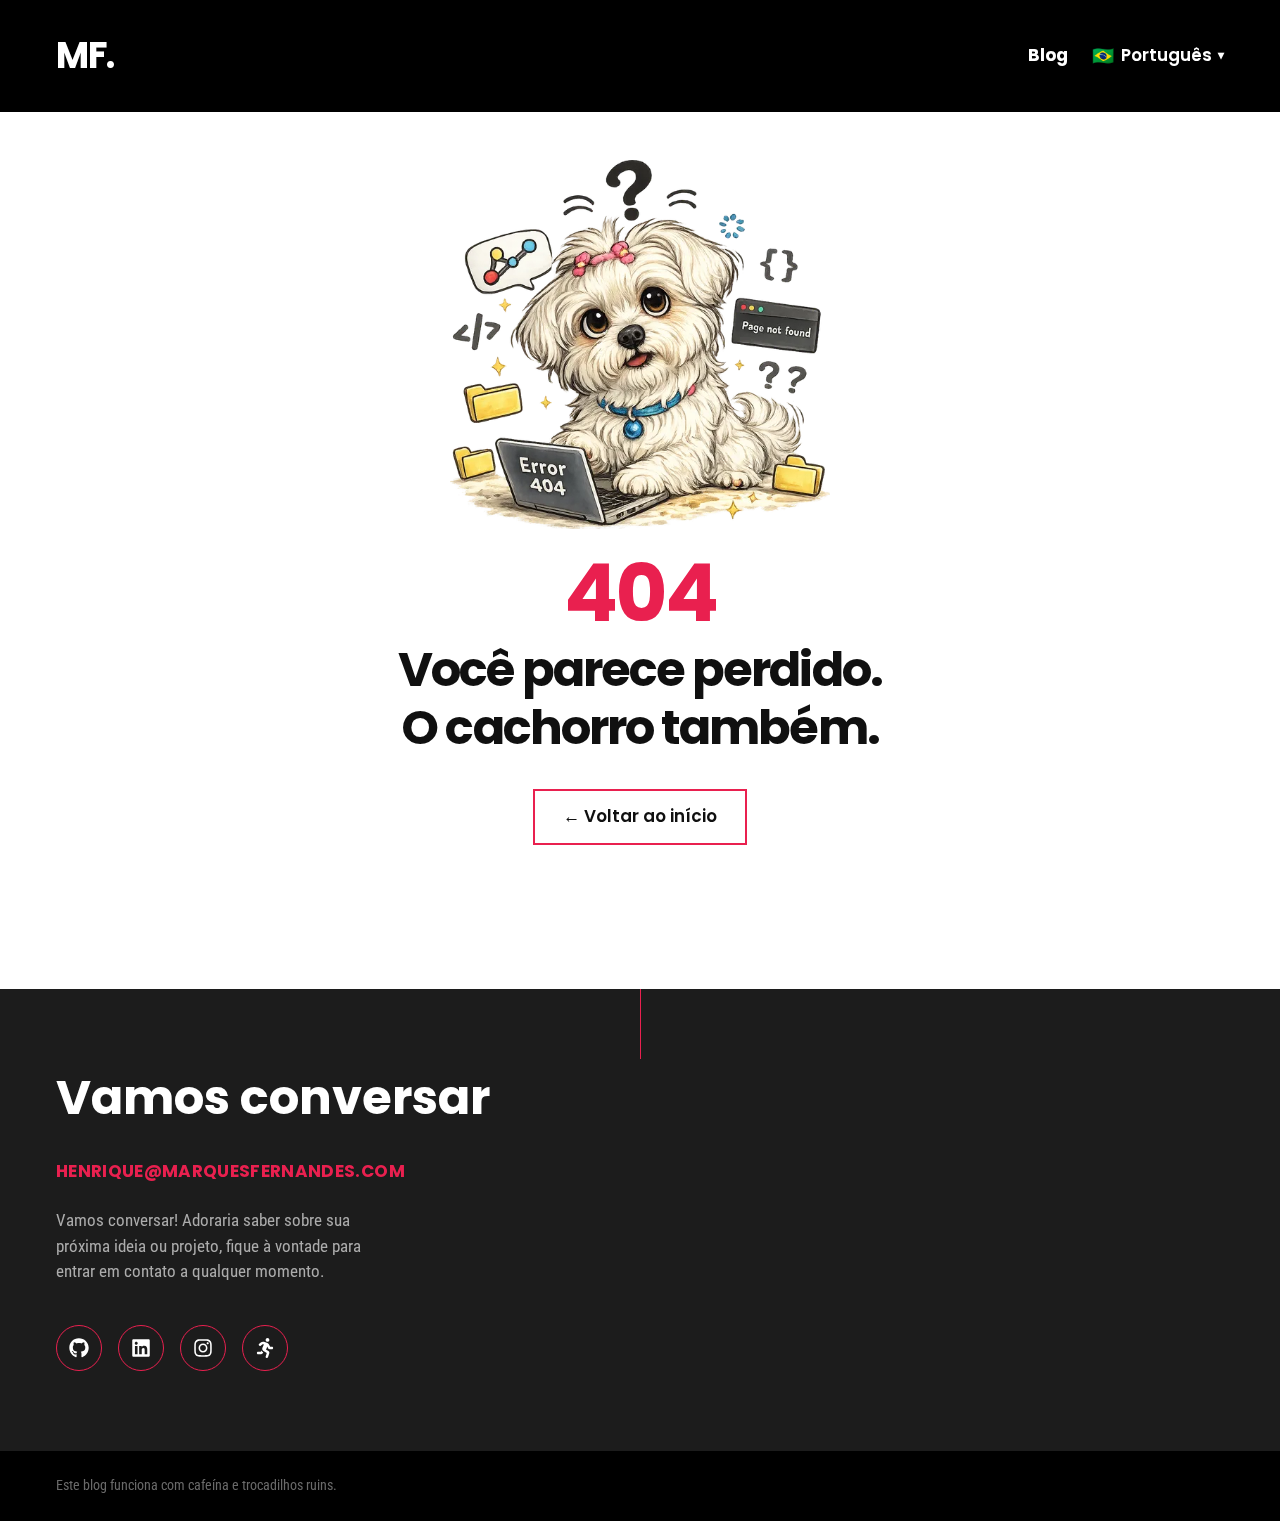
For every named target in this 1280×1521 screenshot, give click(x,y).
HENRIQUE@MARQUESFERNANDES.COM (230, 1171)
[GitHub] (79, 1348)
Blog (1048, 55)
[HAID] (265, 1348)
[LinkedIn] (141, 1348)
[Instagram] (203, 1348)
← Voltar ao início (640, 816)
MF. (85, 55)
